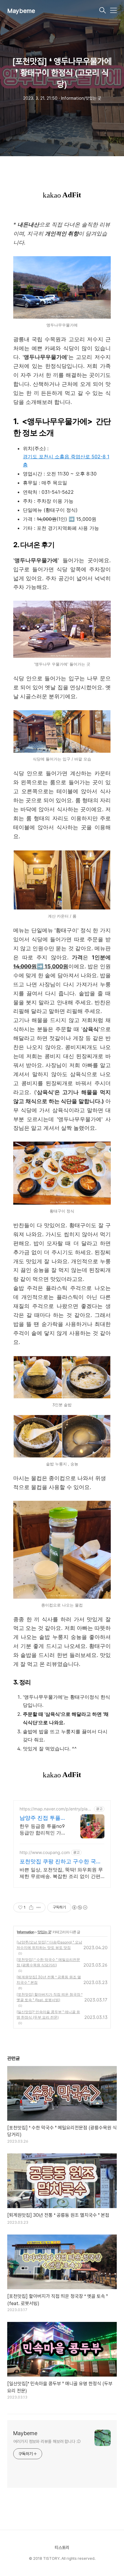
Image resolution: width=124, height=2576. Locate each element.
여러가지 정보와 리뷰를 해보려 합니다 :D (47, 2441)
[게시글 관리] (39, 1907)
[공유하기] (31, 1907)
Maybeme (21, 11)
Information (26, 1932)
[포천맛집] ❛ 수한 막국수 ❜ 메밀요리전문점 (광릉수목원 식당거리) (48, 1962)
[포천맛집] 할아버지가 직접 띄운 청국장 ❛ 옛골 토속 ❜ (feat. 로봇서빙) (50, 1997)
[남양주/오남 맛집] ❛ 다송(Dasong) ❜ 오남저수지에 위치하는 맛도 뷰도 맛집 (49, 1945)
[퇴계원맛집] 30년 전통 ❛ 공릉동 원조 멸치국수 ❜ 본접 (49, 1980)
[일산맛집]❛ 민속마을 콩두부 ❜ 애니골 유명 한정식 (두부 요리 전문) (48, 2015)
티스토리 (62, 2547)
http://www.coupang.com (45, 1852)
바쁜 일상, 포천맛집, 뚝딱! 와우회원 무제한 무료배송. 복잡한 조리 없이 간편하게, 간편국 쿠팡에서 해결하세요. (61, 1873)
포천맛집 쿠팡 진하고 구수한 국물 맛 (60, 1862)
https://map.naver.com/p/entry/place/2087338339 (55, 1809)
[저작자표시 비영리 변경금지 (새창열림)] (79, 1907)
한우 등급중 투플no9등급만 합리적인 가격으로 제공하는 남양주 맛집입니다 (43, 1830)
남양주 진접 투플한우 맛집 (43, 1818)
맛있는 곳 (44, 1932)
